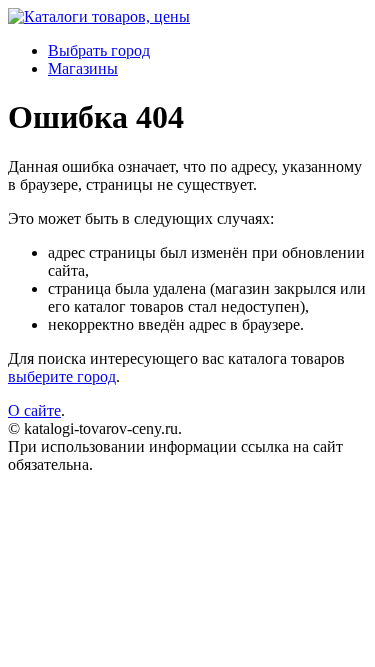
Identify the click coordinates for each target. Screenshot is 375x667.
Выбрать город (99, 50)
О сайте (34, 410)
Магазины (83, 68)
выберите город (62, 376)
